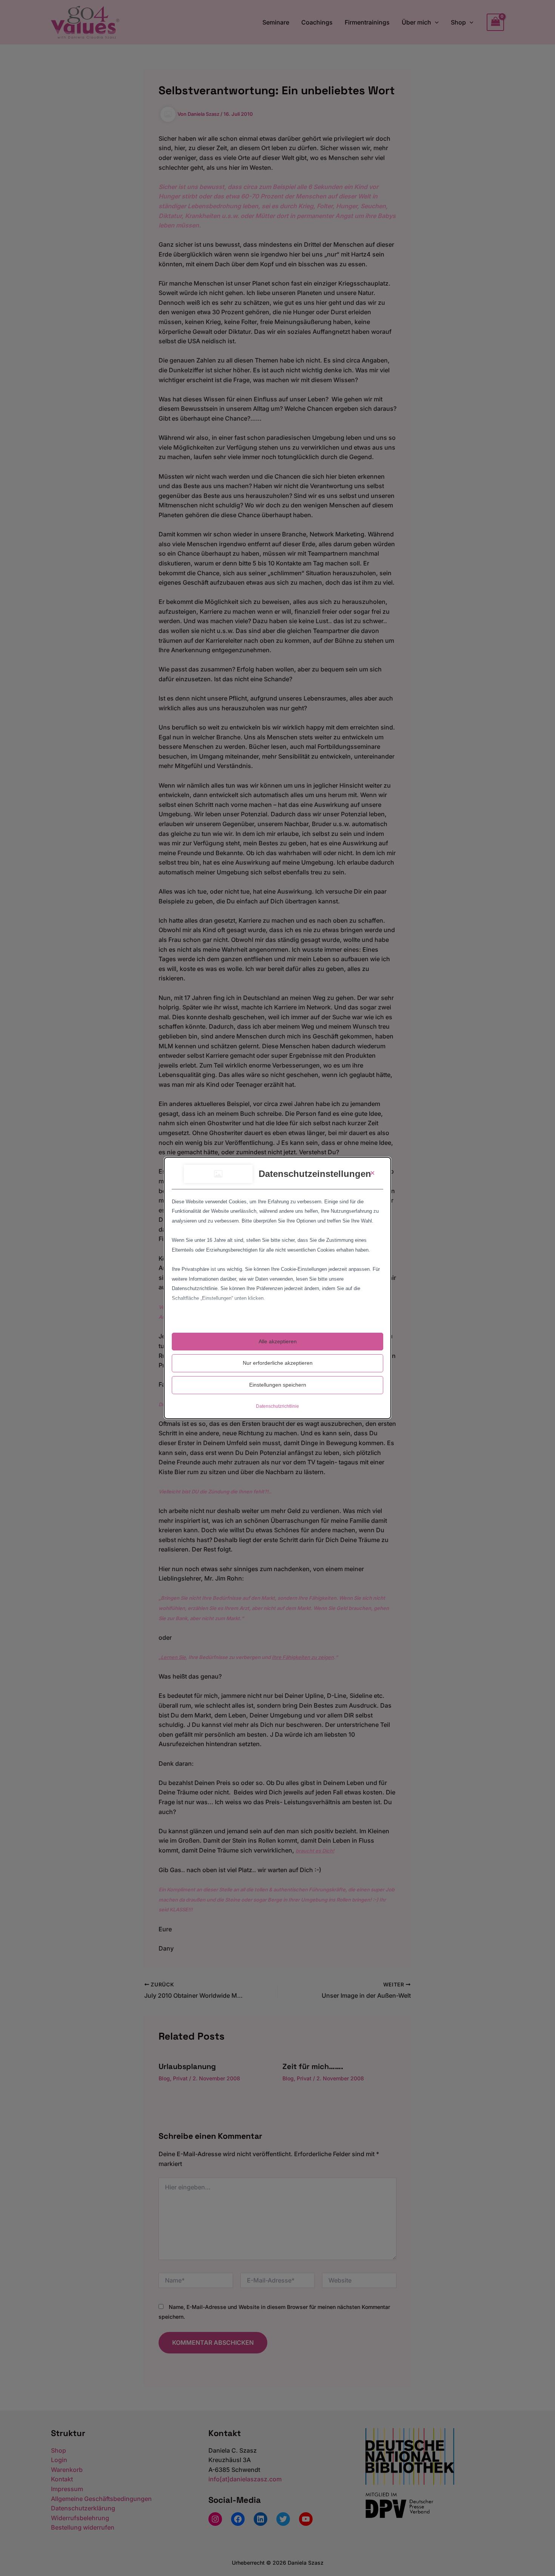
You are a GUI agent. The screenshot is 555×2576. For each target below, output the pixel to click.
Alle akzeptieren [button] (278, 1341)
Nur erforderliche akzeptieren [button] (278, 1363)
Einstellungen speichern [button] (278, 1385)
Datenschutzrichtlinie (277, 1406)
